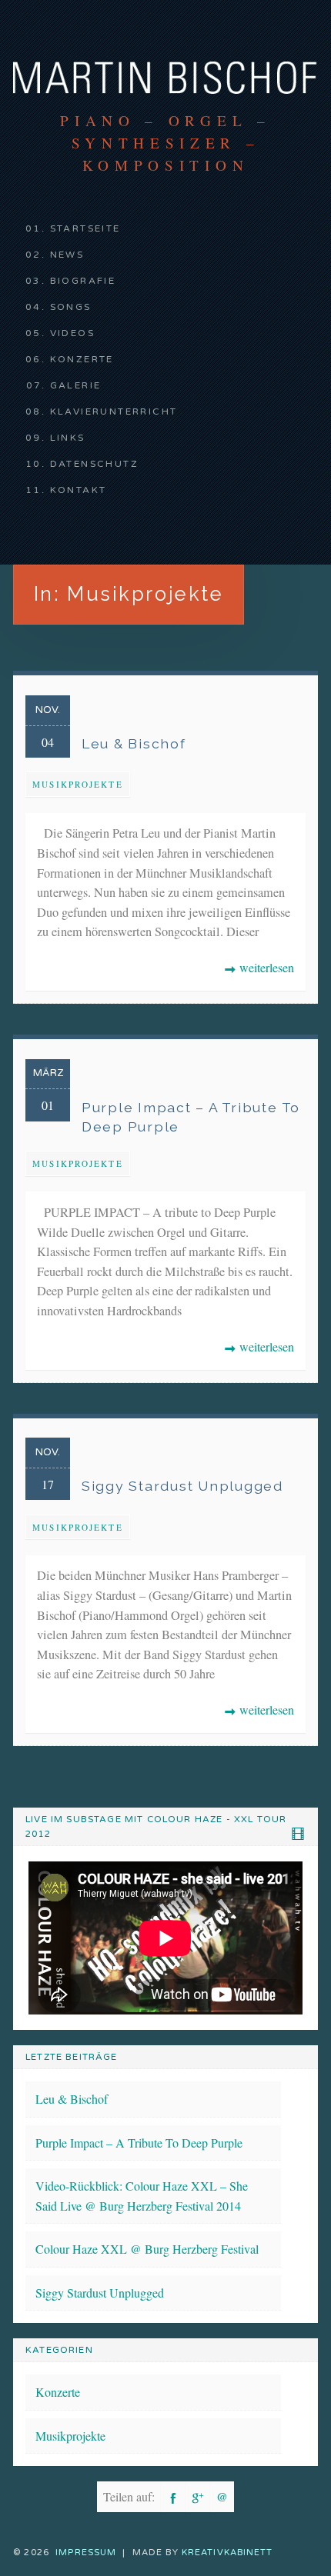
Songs (71, 307)
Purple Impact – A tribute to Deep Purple (139, 2143)
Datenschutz (94, 464)
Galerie (76, 385)
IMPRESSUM (86, 2553)
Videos (72, 333)
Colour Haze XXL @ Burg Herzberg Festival (147, 2249)
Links (68, 438)
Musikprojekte (78, 784)
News (67, 255)
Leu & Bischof (72, 2099)
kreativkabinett (227, 2553)
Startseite (85, 228)
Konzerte (82, 359)
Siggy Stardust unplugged (100, 2293)
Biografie (83, 281)
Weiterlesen (259, 968)
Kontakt (79, 490)
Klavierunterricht (114, 412)
